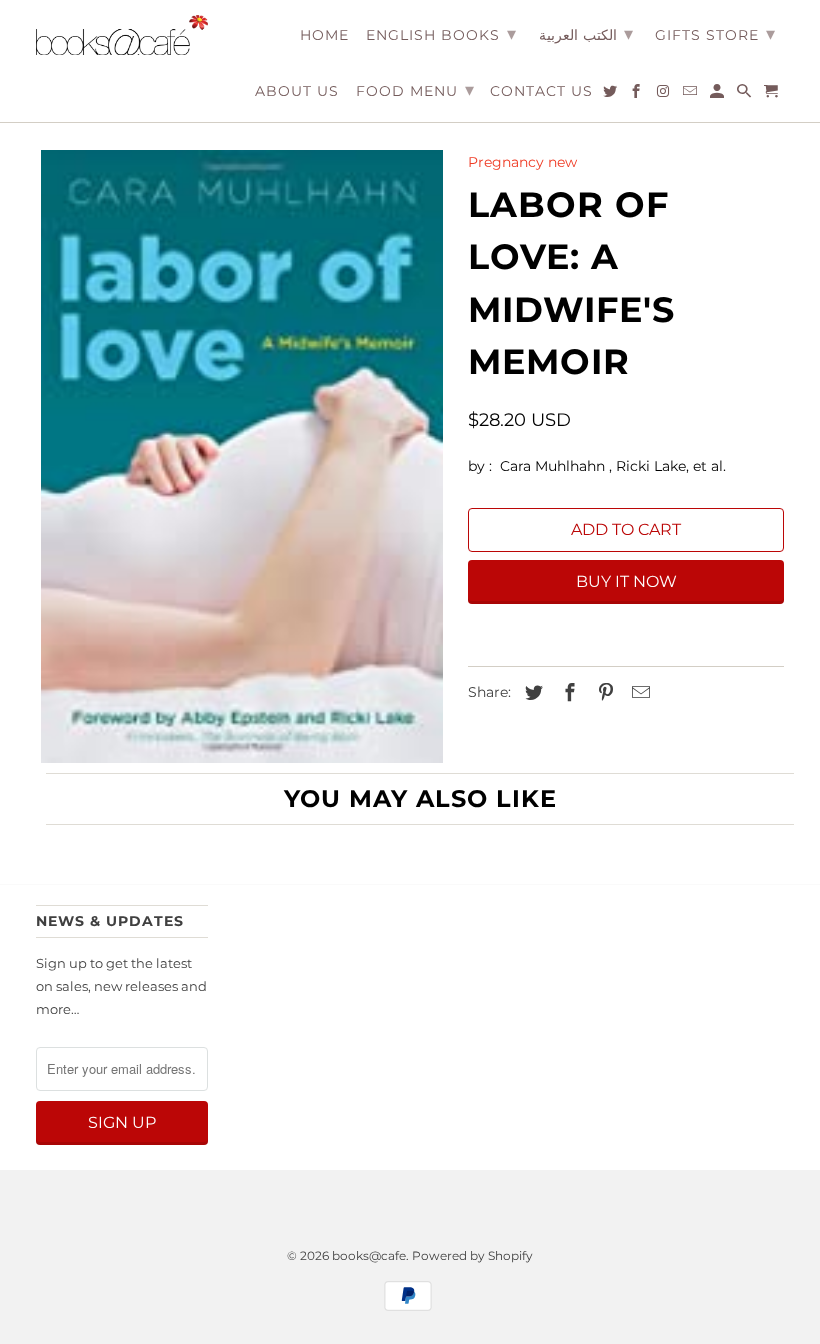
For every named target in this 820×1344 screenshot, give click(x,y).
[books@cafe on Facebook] (637, 95)
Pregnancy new (522, 162)
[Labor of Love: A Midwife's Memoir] (242, 456)
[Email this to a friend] (638, 693)
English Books (441, 34)
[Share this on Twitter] (531, 693)
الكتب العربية (586, 34)
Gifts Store (715, 34)
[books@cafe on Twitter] (611, 95)
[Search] (745, 95)
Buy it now (626, 581)
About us (297, 91)
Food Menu (415, 90)
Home (324, 35)
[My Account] (718, 95)
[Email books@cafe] (691, 95)
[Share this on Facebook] (567, 693)
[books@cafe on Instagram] (664, 95)
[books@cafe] (122, 35)
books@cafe (369, 1255)
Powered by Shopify (472, 1255)
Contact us (541, 91)
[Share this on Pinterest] (603, 693)
